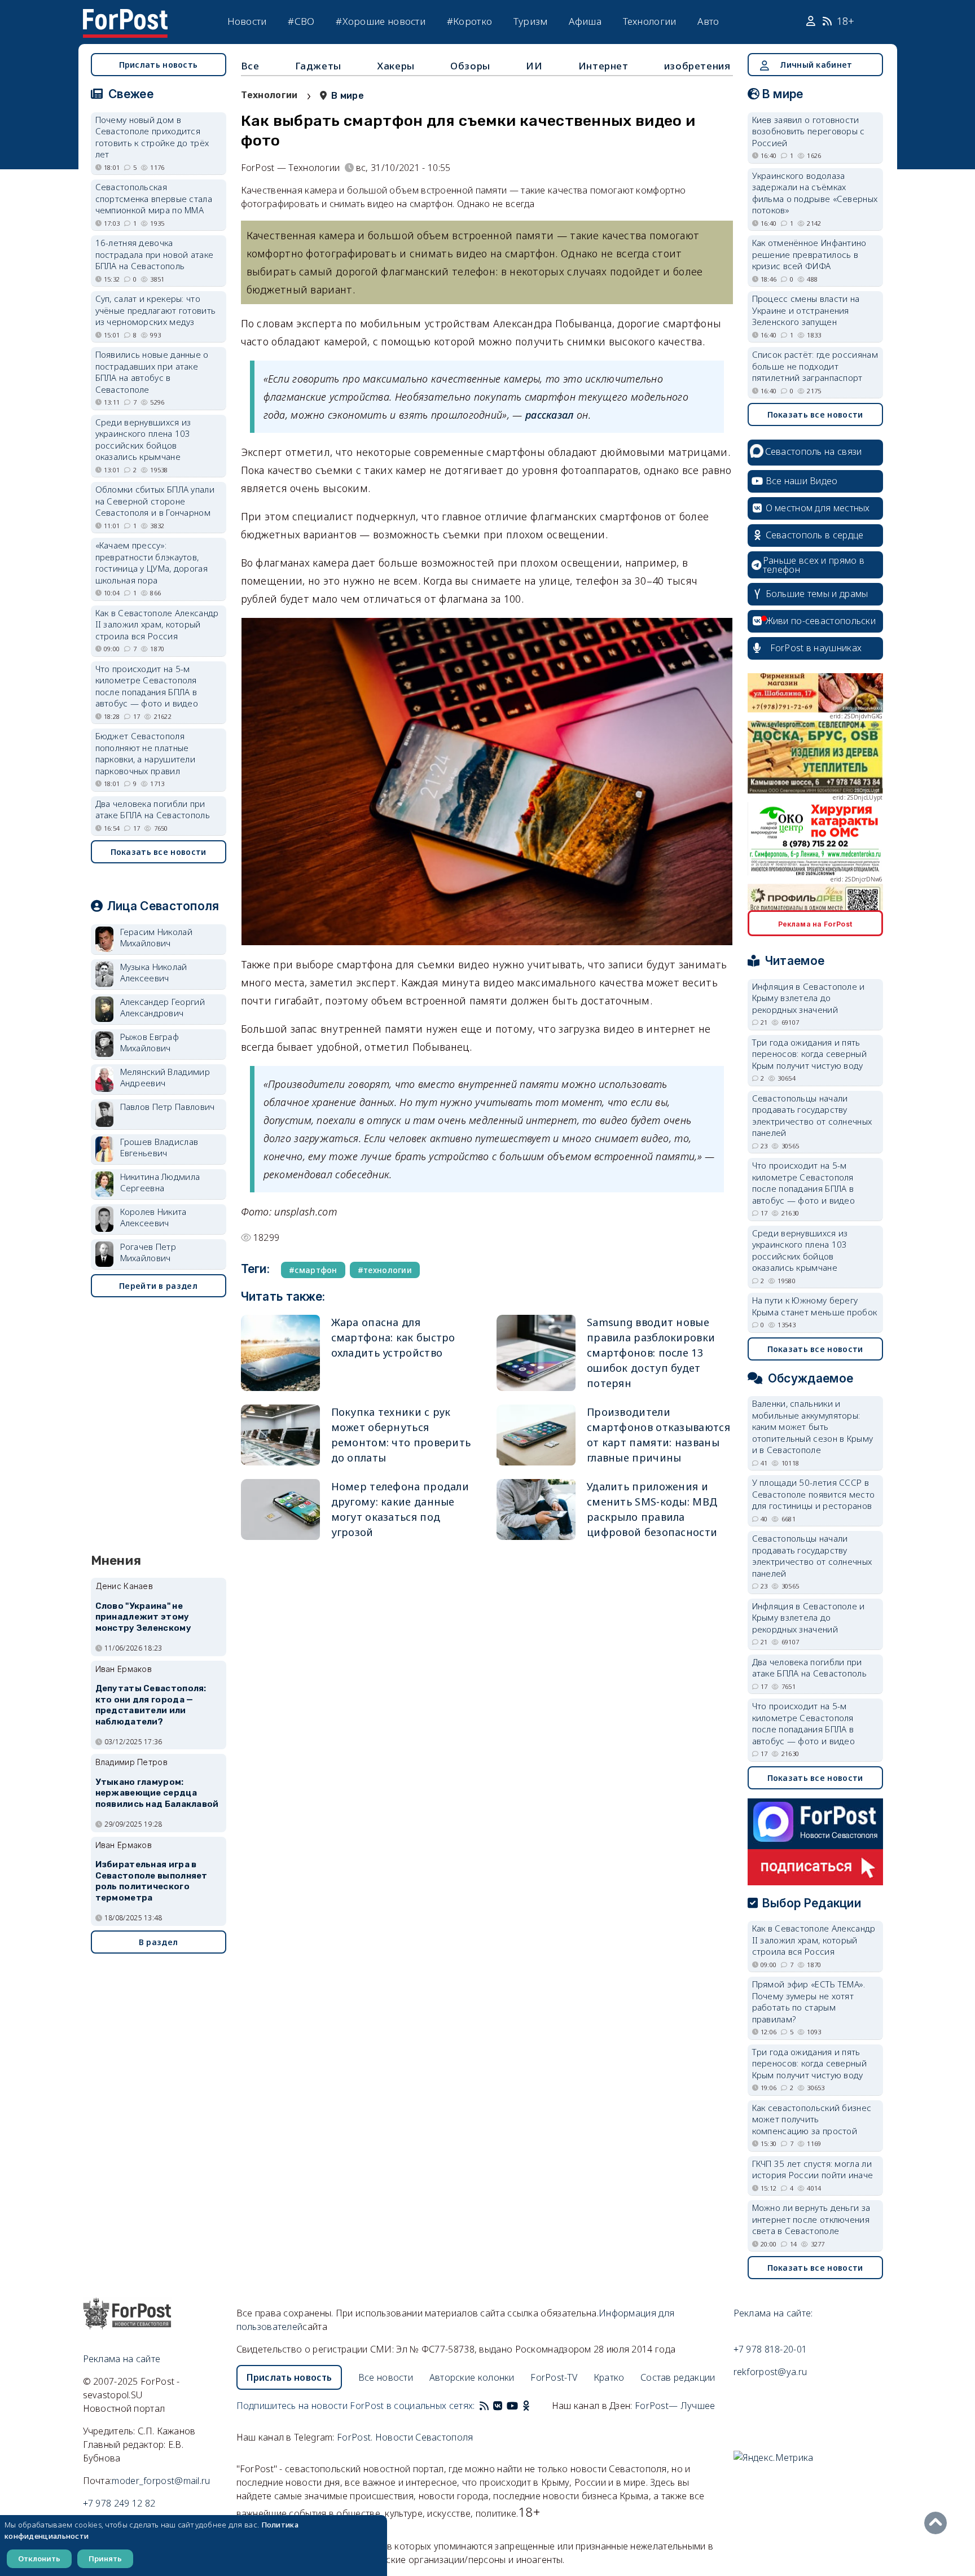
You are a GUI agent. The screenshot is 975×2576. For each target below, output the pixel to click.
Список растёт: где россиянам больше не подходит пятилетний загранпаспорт (815, 366)
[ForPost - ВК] (498, 2406)
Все (250, 66)
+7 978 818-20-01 (770, 2349)
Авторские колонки (472, 2377)
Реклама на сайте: (773, 2313)
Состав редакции (678, 2377)
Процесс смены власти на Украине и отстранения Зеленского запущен (806, 310)
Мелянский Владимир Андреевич (165, 1078)
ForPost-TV (554, 2377)
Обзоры (470, 66)
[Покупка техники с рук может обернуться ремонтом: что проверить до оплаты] (280, 1435)
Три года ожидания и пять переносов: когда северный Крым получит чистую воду (810, 1054)
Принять (105, 2559)
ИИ (534, 66)
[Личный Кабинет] (812, 21)
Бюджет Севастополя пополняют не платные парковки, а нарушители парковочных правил (146, 753)
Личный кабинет (816, 65)
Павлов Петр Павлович (168, 1107)
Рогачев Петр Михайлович (148, 1252)
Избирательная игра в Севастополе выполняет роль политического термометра (151, 1881)
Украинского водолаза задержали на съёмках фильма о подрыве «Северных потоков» (815, 193)
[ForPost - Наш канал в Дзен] (534, 2406)
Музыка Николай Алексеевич (154, 973)
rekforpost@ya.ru (770, 2372)
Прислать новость (159, 65)
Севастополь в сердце (815, 535)
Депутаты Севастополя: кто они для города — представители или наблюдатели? (151, 1705)
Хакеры (396, 66)
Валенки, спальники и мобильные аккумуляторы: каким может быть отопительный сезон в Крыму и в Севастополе (813, 1427)
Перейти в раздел (158, 1286)
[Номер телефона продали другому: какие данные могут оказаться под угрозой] (280, 1509)
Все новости (386, 2377)
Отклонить (39, 2559)
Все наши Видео (802, 481)
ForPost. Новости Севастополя (405, 2437)
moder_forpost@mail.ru (161, 2481)
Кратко (609, 2377)
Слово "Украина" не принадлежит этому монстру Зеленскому (143, 1617)
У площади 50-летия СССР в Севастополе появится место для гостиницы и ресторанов (814, 1494)
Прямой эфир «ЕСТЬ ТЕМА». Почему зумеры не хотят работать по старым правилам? (809, 2002)
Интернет (603, 66)
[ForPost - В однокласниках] (526, 2406)
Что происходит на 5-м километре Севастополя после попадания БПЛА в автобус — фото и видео (147, 686)
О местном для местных (818, 508)
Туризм (531, 21)
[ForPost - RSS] (484, 2406)
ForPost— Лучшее (675, 2406)
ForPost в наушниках (816, 648)
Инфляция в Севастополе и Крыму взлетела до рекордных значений (809, 998)
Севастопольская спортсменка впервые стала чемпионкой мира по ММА (154, 198)
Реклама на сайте (122, 2359)
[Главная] (125, 16)
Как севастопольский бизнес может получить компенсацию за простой (812, 2119)
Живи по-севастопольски (821, 621)
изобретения (697, 66)
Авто (708, 21)
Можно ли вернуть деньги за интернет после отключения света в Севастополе (811, 2219)
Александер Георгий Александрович (162, 1008)
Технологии (650, 21)
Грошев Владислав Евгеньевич (159, 1147)
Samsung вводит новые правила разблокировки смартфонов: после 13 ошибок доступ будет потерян (651, 1353)
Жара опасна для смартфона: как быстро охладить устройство (393, 1337)
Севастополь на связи (814, 451)
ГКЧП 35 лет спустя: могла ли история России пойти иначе (813, 2169)
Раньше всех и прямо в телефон (814, 565)
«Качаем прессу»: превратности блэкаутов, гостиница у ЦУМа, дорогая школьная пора (152, 563)
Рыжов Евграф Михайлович (150, 1043)
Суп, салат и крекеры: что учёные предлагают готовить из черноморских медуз (156, 310)
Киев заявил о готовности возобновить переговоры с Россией (809, 131)
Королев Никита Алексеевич (153, 1217)
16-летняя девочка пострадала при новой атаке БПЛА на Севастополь (155, 254)
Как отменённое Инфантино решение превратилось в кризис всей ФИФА (809, 254)
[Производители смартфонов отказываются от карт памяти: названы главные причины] (536, 1435)
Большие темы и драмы (817, 594)
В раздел (158, 1942)
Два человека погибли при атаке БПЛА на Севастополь (153, 809)
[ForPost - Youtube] (512, 2406)
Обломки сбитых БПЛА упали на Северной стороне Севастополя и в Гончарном (155, 501)
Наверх (938, 2523)
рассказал (550, 415)
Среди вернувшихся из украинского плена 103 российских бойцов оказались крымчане (143, 440)
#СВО (301, 21)
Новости (247, 21)
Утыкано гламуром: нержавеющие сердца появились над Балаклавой (157, 1793)
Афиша (585, 21)
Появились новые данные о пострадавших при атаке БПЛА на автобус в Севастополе (152, 372)
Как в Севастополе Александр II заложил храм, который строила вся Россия (157, 624)
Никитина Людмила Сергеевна (160, 1182)
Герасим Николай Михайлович (157, 938)
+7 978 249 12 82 (119, 2503)
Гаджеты (318, 66)
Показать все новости (159, 852)
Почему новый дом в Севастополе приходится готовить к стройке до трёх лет (152, 137)
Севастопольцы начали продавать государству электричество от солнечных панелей (812, 1116)
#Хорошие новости (381, 21)
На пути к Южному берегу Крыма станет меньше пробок (815, 1306)
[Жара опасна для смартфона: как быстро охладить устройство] (280, 1353)
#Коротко (469, 21)
